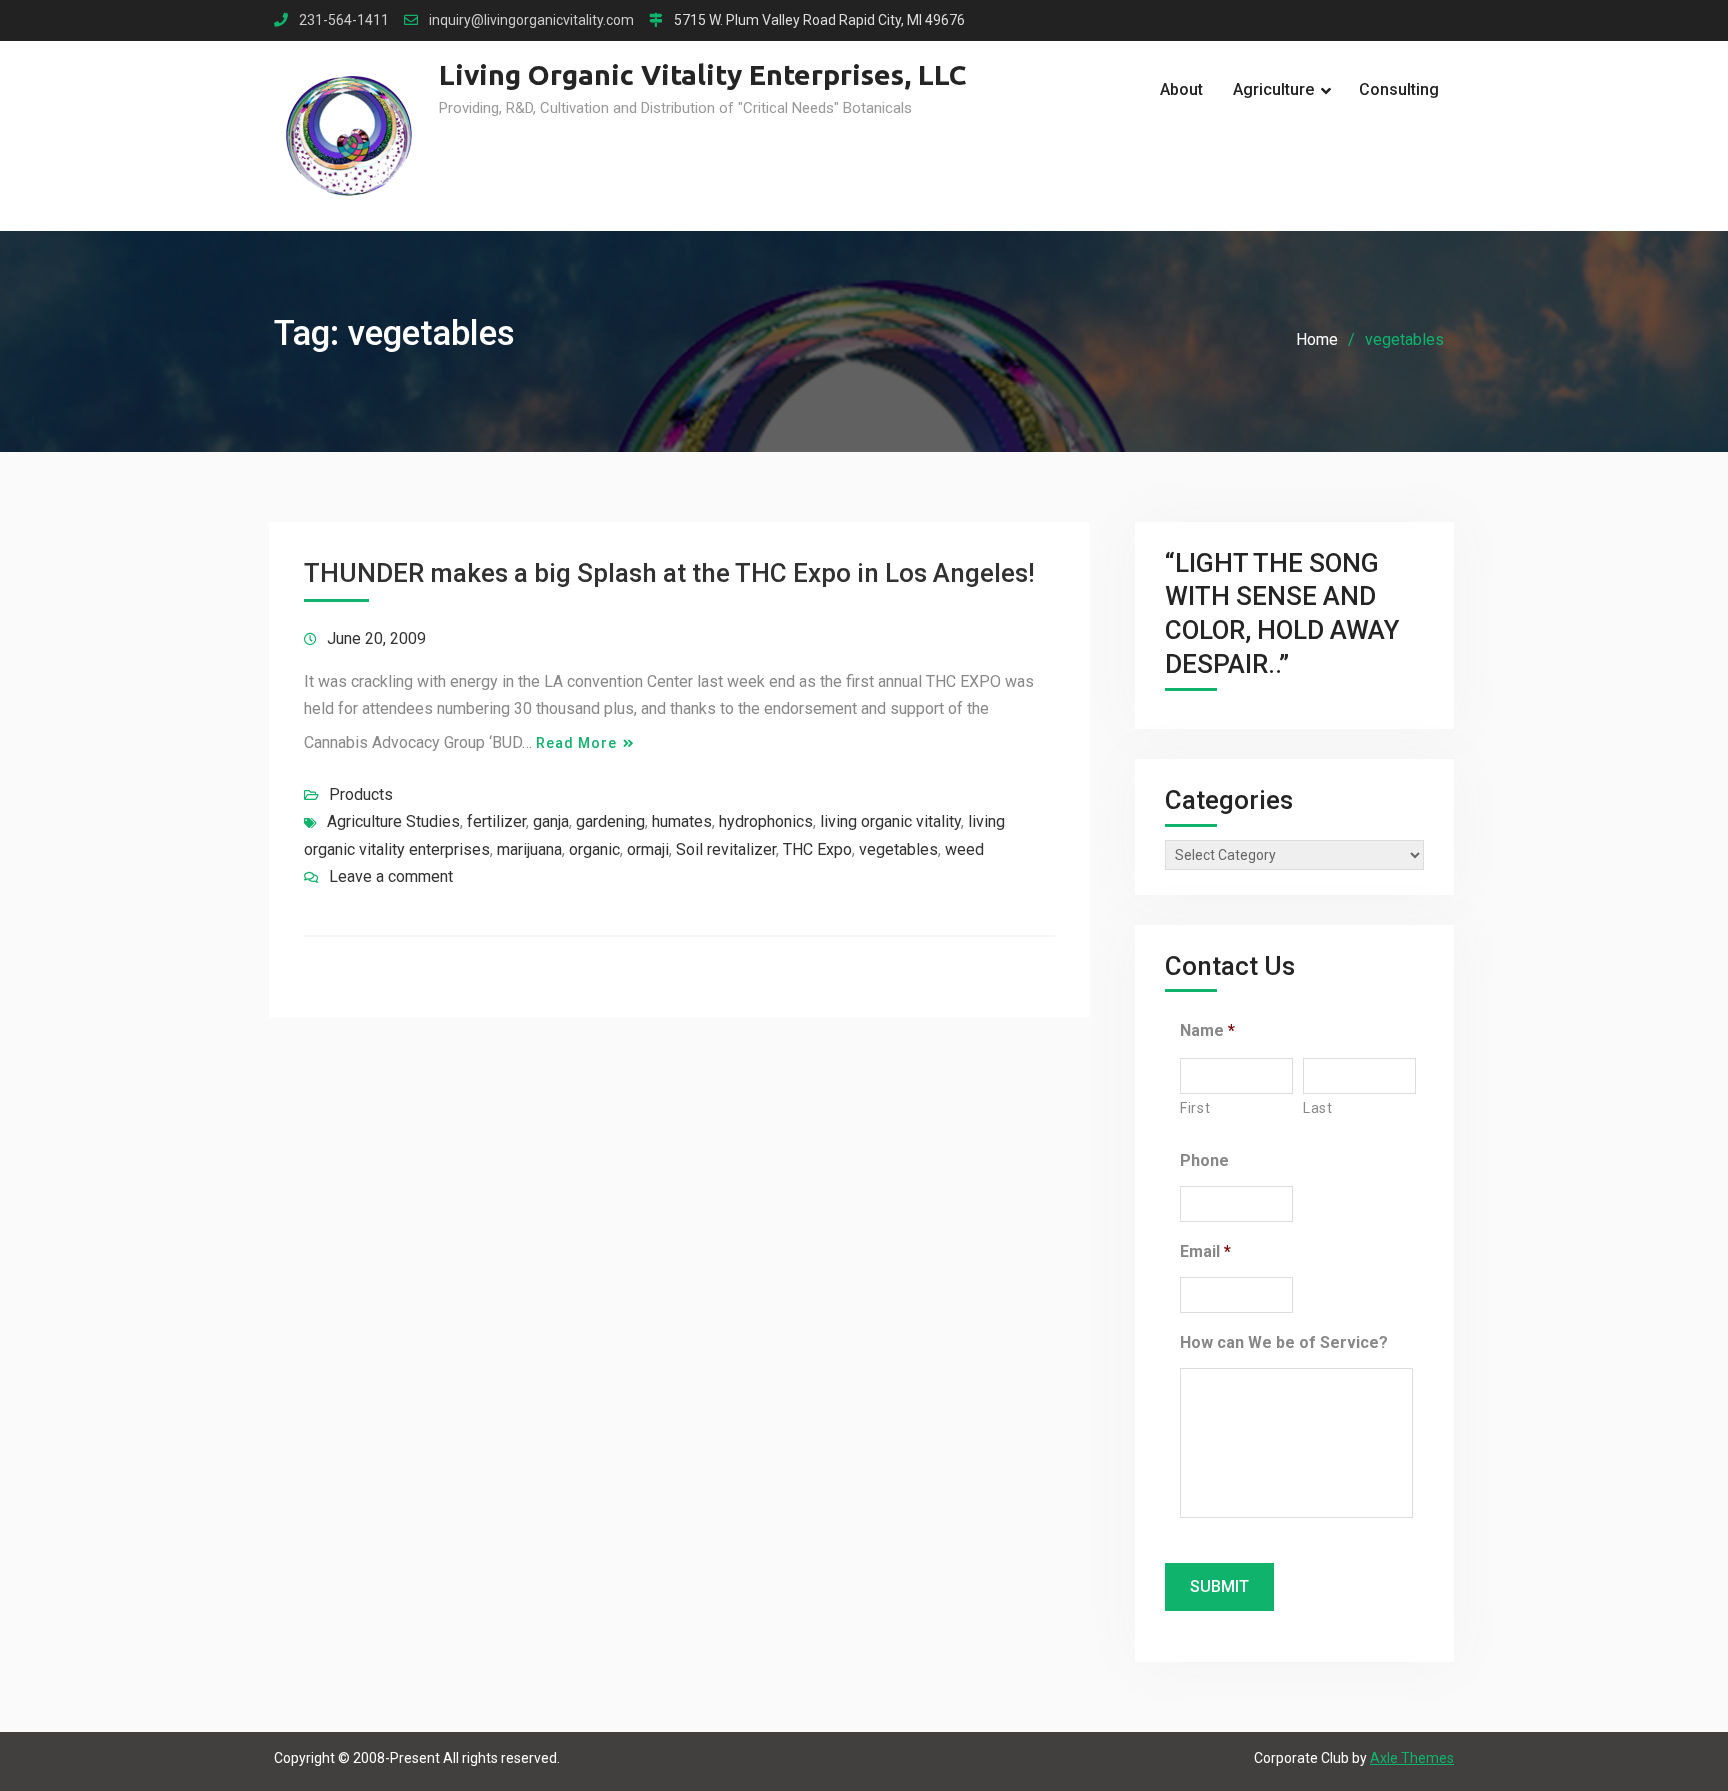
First (1195, 1108)
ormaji (648, 849)
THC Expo (817, 849)
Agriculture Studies (393, 821)
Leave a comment (391, 876)
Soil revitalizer (726, 849)
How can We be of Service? (1284, 1342)
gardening (610, 821)
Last (1318, 1108)
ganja (551, 821)
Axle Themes (1412, 1758)
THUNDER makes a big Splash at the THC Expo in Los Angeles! (669, 573)
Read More (576, 743)
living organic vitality (890, 821)
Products (361, 794)
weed (964, 849)
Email (1205, 1251)
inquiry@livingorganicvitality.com (531, 20)
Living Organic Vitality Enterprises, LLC (702, 74)
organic (594, 849)
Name (1207, 1030)
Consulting (1399, 89)
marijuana (529, 849)
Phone (1204, 1160)
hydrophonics (766, 821)
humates (682, 821)
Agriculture (1273, 89)
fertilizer (496, 821)
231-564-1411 (344, 20)
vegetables (898, 849)
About (1181, 89)
